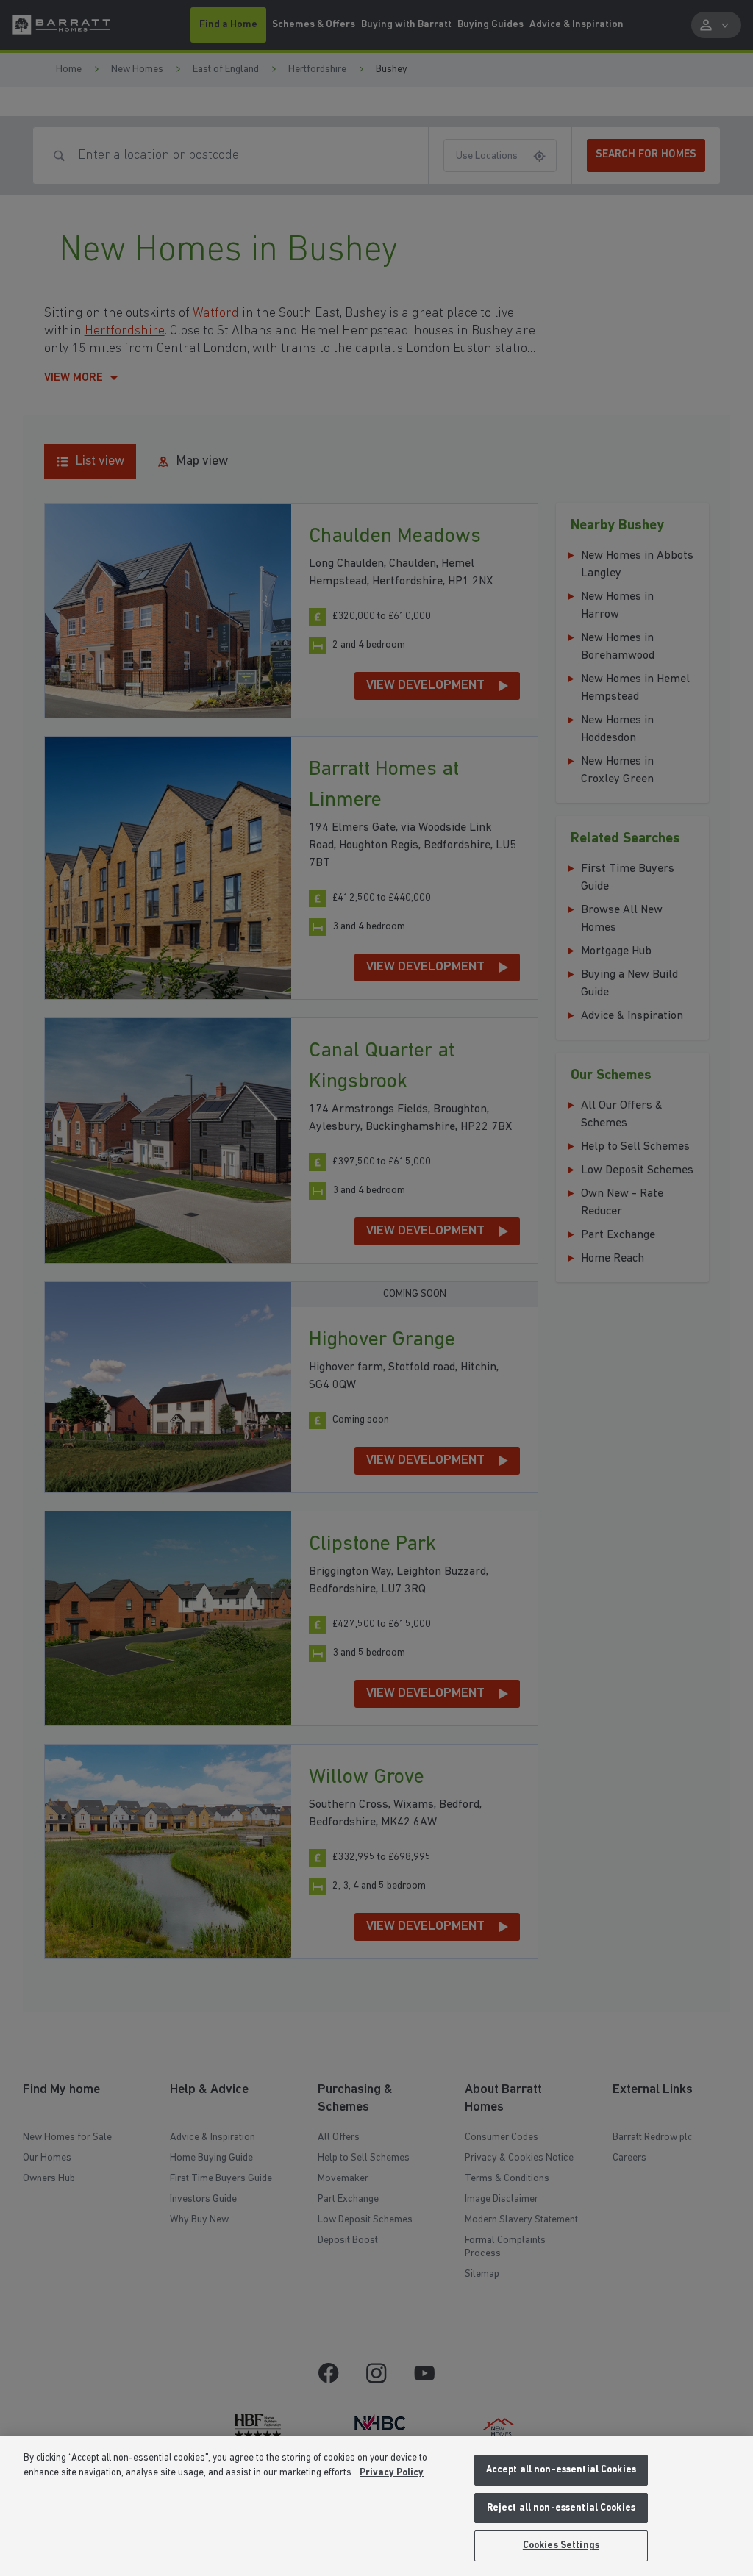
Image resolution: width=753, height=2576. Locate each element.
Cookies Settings (561, 2545)
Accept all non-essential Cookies (561, 2470)
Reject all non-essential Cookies (561, 2508)
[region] (376, 2506)
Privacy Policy (392, 2473)
